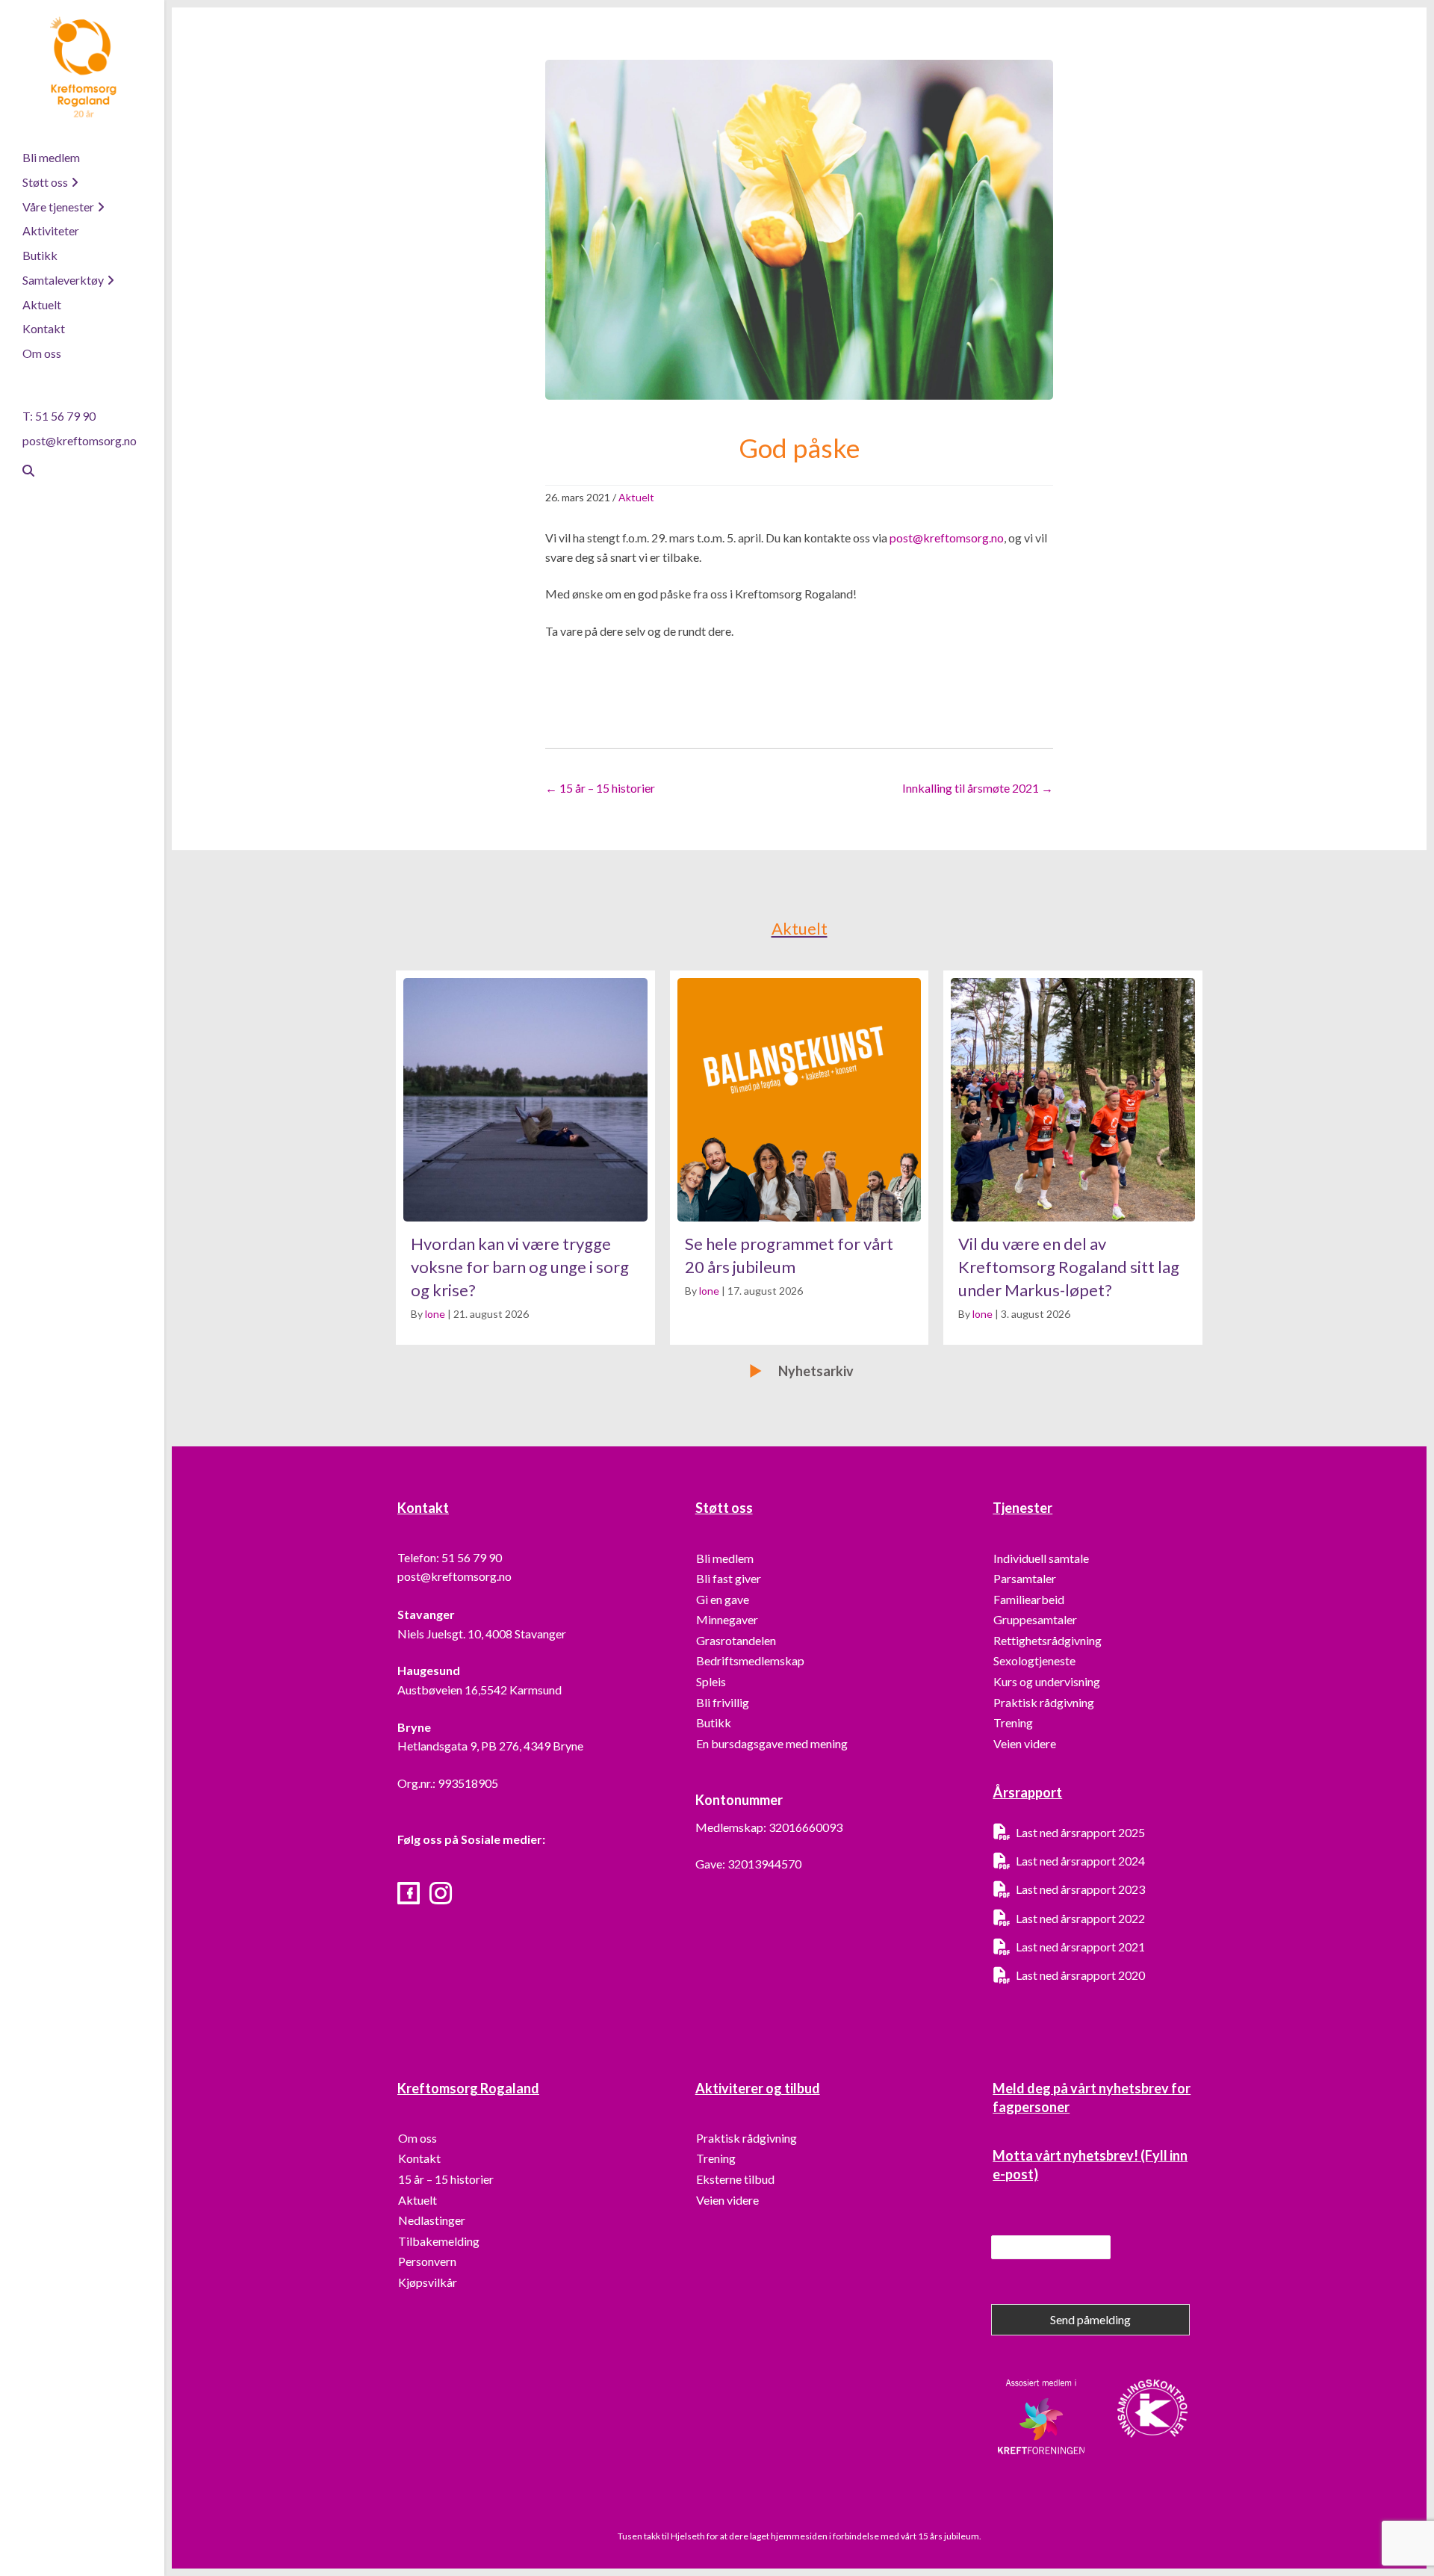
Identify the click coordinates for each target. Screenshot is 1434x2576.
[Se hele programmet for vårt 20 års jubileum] (800, 1158)
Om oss (42, 353)
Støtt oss (45, 182)
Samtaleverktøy (63, 280)
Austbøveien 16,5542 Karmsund (479, 1690)
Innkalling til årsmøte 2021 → (978, 788)
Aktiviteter (51, 230)
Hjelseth (689, 2536)
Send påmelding (1090, 2319)
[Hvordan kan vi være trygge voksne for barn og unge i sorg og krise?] (525, 1158)
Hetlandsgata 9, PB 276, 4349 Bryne (490, 1746)
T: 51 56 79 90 (59, 416)
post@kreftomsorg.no (80, 440)
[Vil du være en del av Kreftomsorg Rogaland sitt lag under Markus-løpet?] (1073, 1158)
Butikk (40, 255)
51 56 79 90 (472, 1557)
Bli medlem (51, 157)
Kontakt (44, 328)
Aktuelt (42, 304)
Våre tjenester (58, 207)
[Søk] (22, 471)
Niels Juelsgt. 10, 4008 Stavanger (482, 1634)
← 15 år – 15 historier (600, 788)
